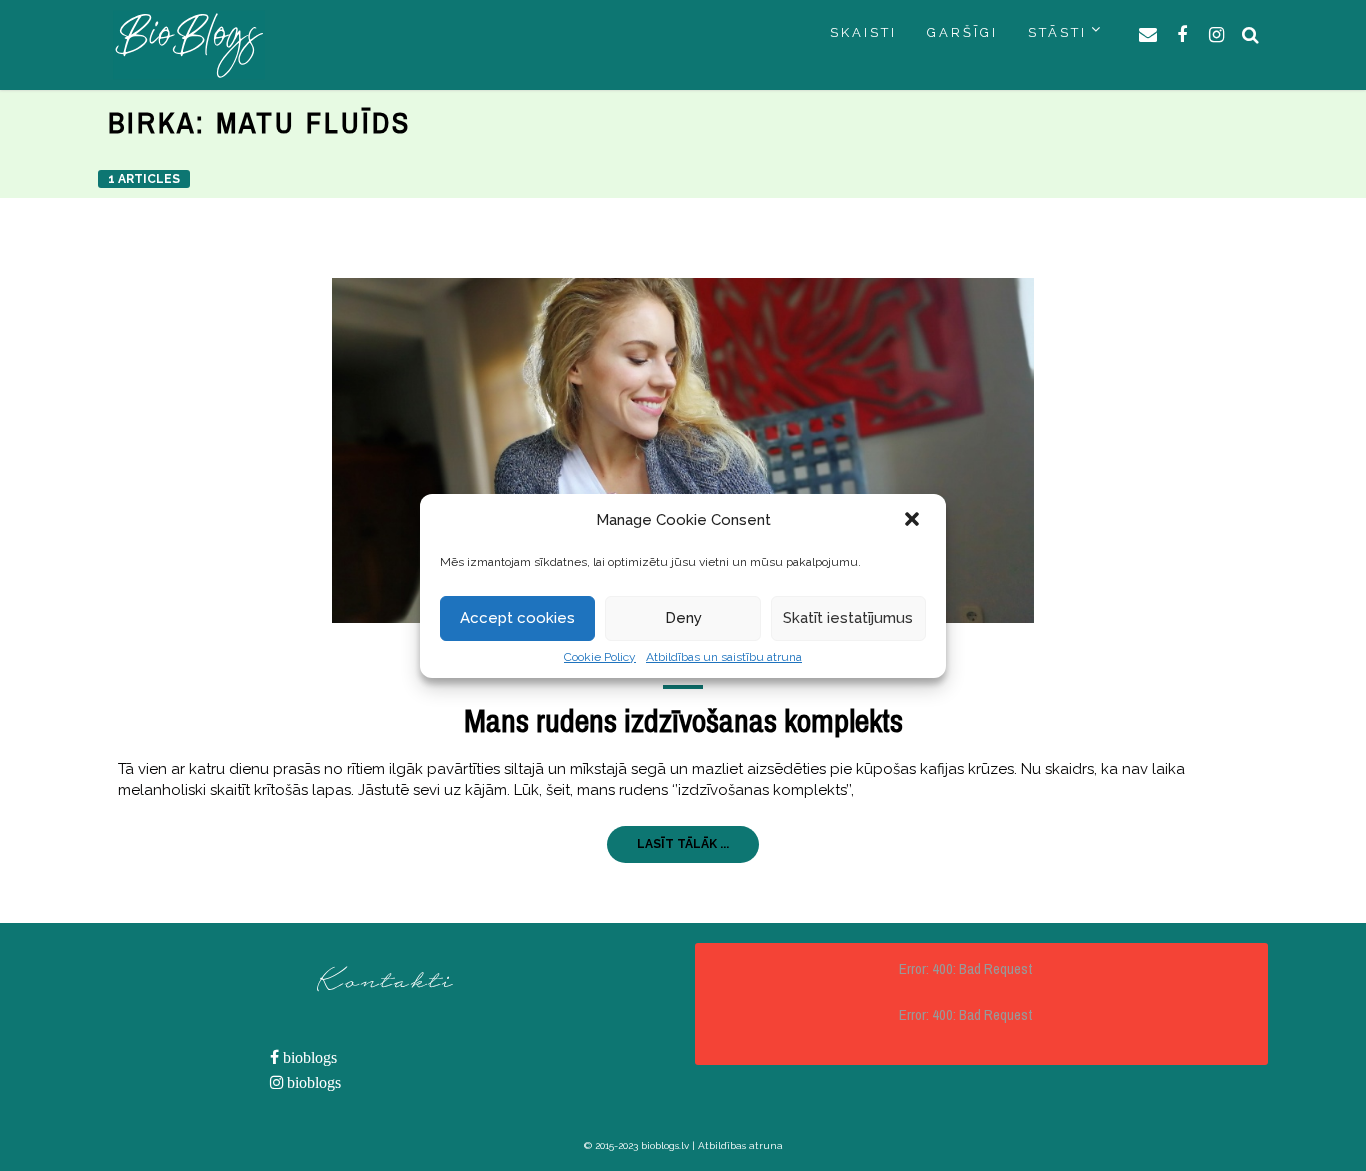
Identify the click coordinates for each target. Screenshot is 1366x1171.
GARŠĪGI (962, 32)
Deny (683, 618)
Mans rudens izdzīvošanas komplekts (683, 720)
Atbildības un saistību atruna (724, 657)
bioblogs (308, 1057)
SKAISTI (863, 32)
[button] (914, 521)
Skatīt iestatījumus (848, 618)
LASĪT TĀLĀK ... (683, 844)
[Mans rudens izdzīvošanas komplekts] (683, 450)
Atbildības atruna (740, 1145)
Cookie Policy (600, 657)
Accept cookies (517, 618)
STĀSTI (1057, 32)
